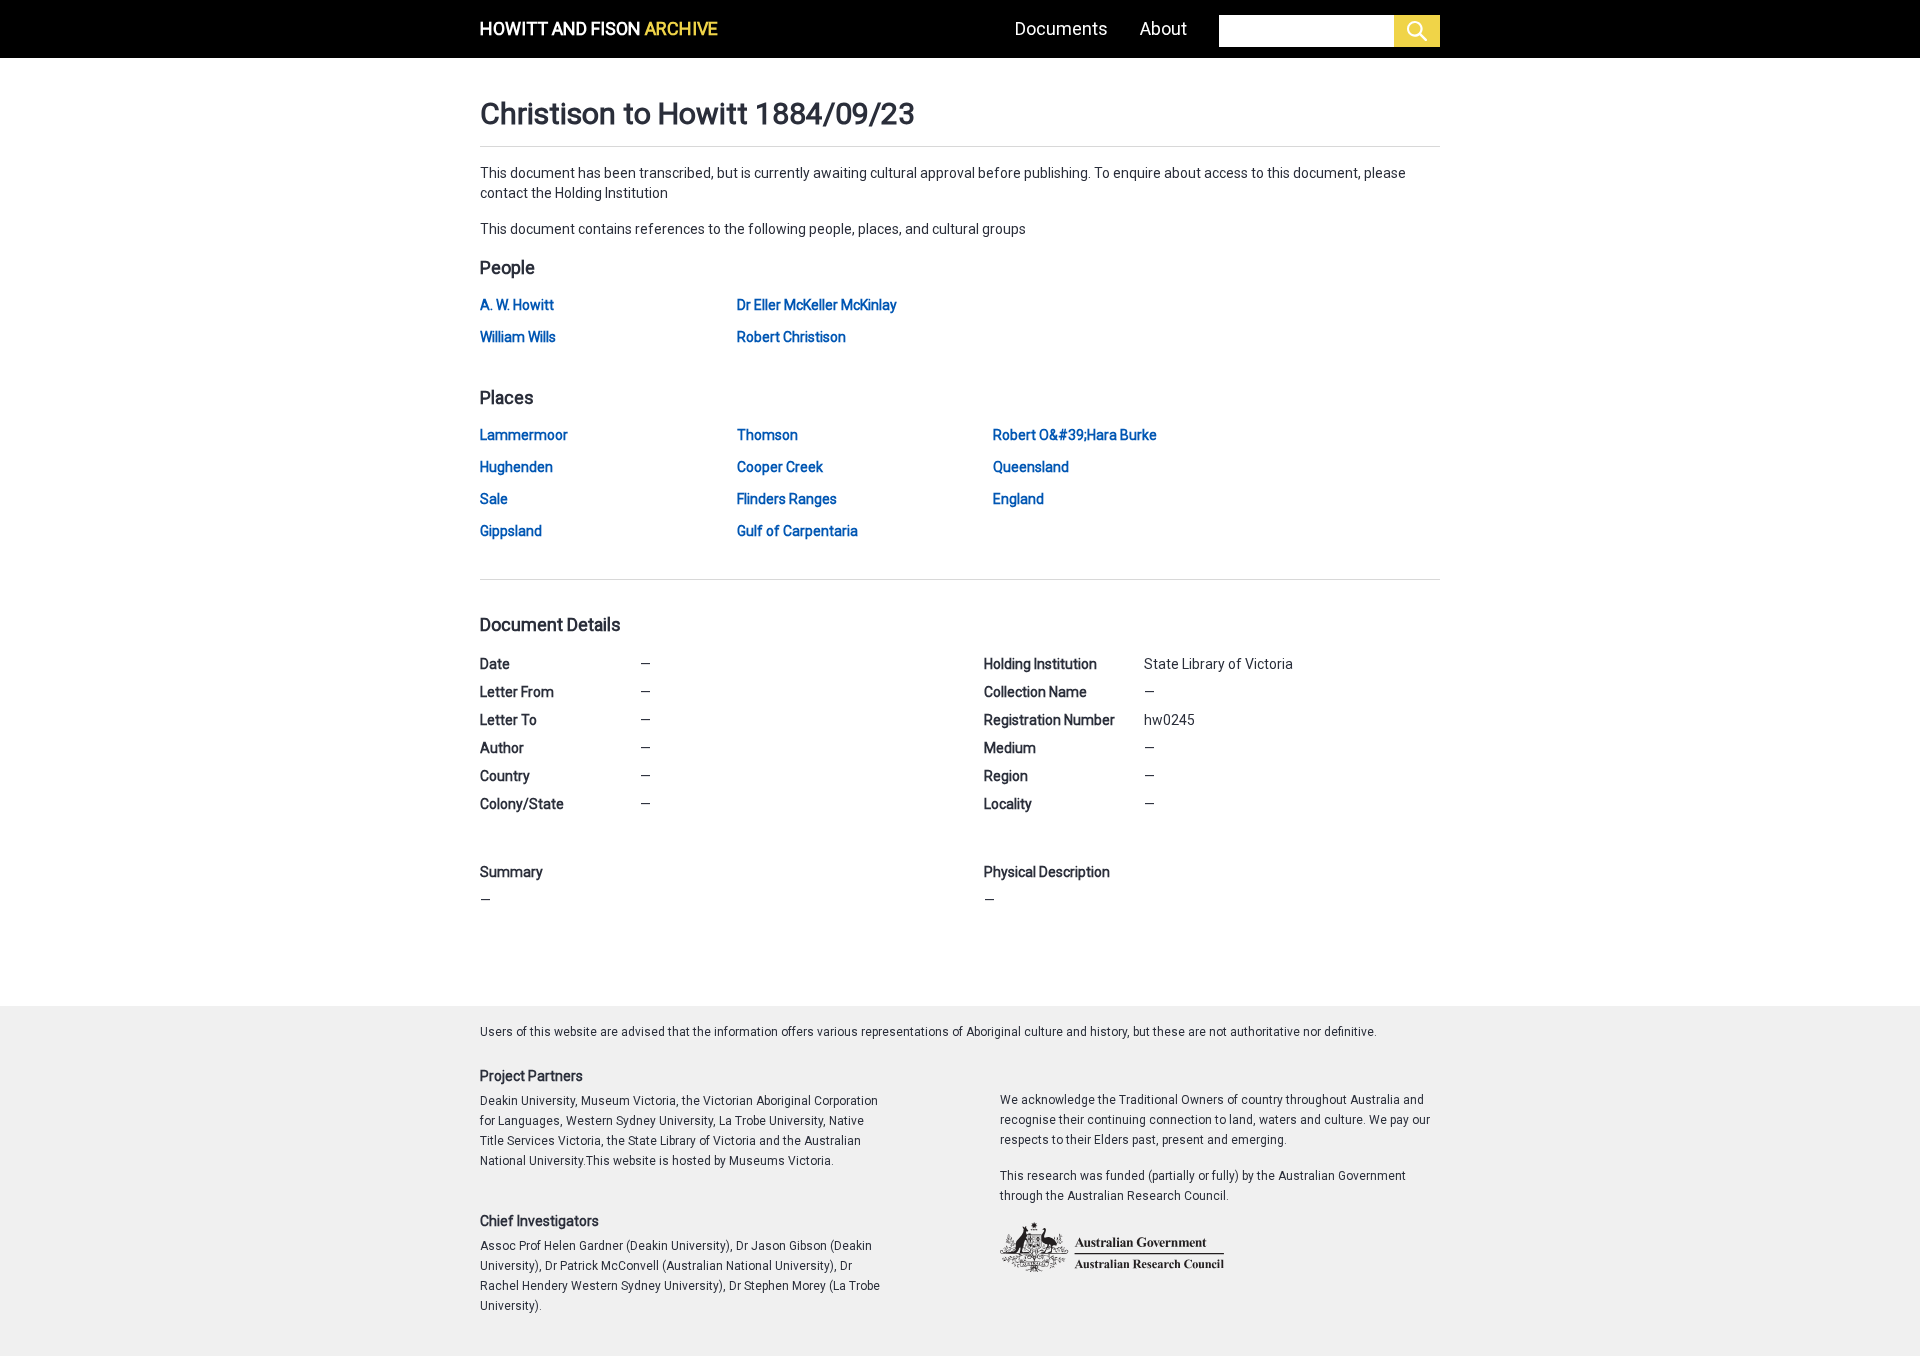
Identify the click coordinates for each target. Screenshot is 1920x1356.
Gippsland (511, 531)
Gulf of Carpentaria (797, 531)
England (1018, 499)
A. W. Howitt (517, 305)
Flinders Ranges (787, 499)
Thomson (767, 435)
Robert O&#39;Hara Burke (1075, 435)
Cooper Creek (780, 467)
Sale (494, 499)
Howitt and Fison (599, 28)
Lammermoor (524, 435)
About (1163, 28)
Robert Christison (791, 337)
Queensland (1031, 467)
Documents (1061, 28)
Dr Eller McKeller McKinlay (817, 305)
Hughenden (516, 467)
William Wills (518, 337)
